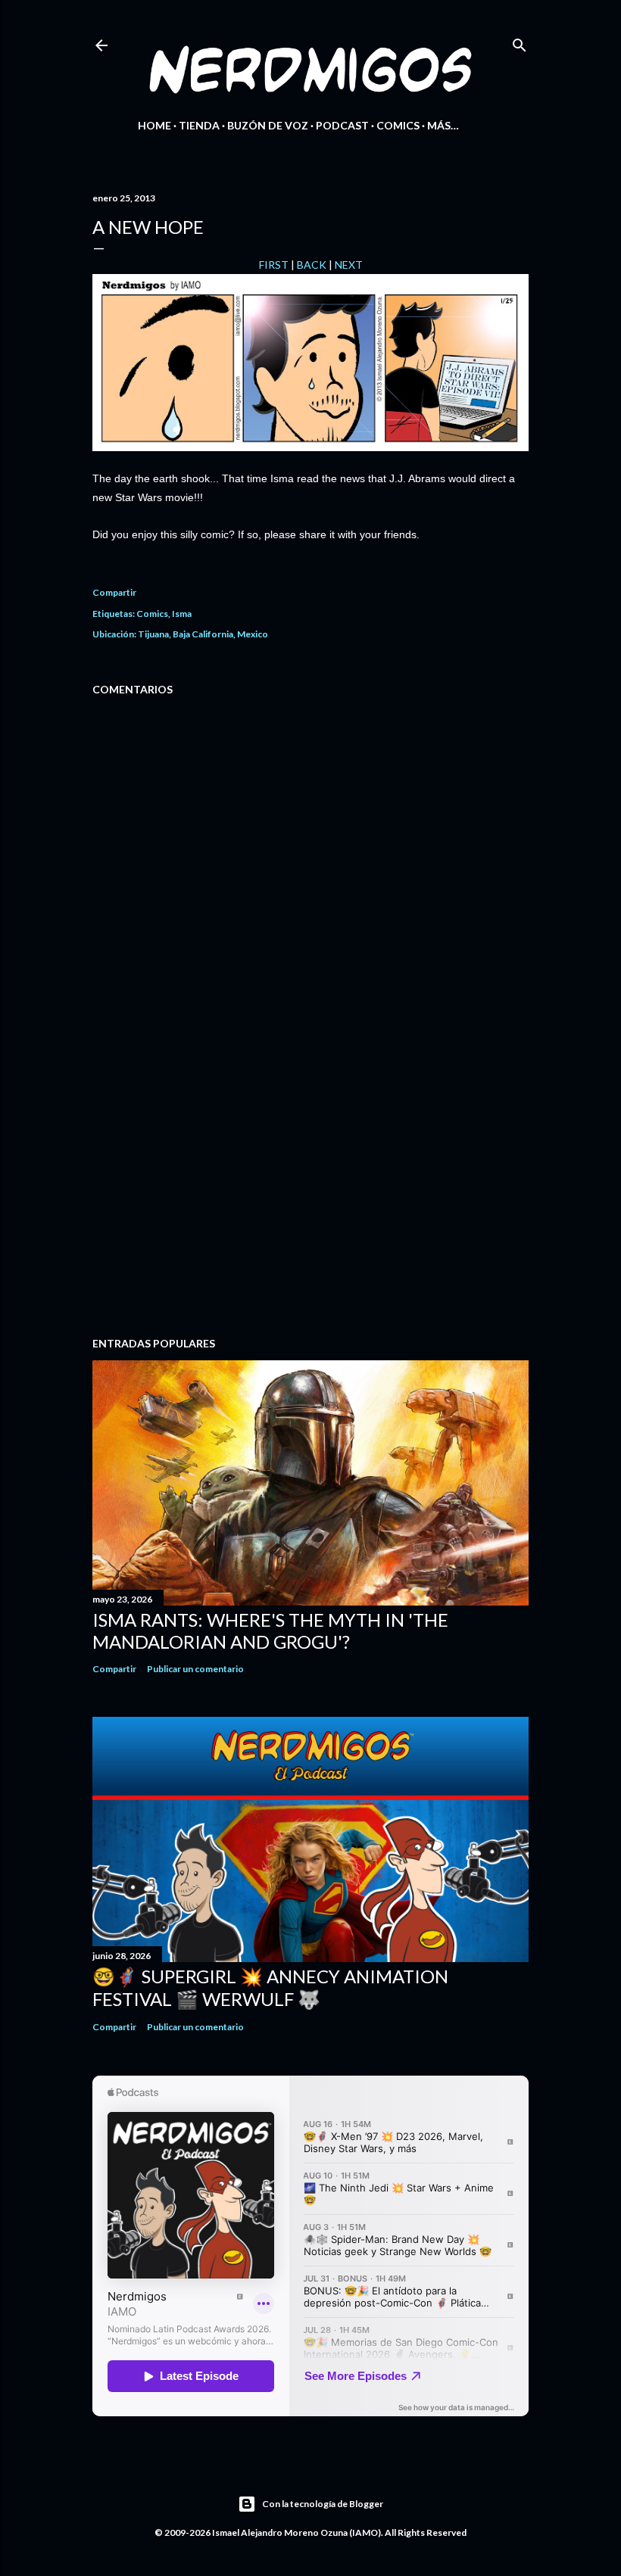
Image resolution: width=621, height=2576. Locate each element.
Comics (398, 125)
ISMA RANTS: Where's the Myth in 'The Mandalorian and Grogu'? (270, 1631)
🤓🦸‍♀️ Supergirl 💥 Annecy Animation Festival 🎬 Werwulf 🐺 (270, 1987)
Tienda (199, 125)
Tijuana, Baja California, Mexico (203, 634)
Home (154, 125)
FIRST (274, 265)
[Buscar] (520, 42)
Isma (182, 614)
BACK (312, 265)
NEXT (349, 265)
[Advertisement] (310, 1193)
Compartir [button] (114, 592)
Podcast (342, 125)
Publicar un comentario (195, 1669)
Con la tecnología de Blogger (323, 2504)
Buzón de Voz (268, 125)
